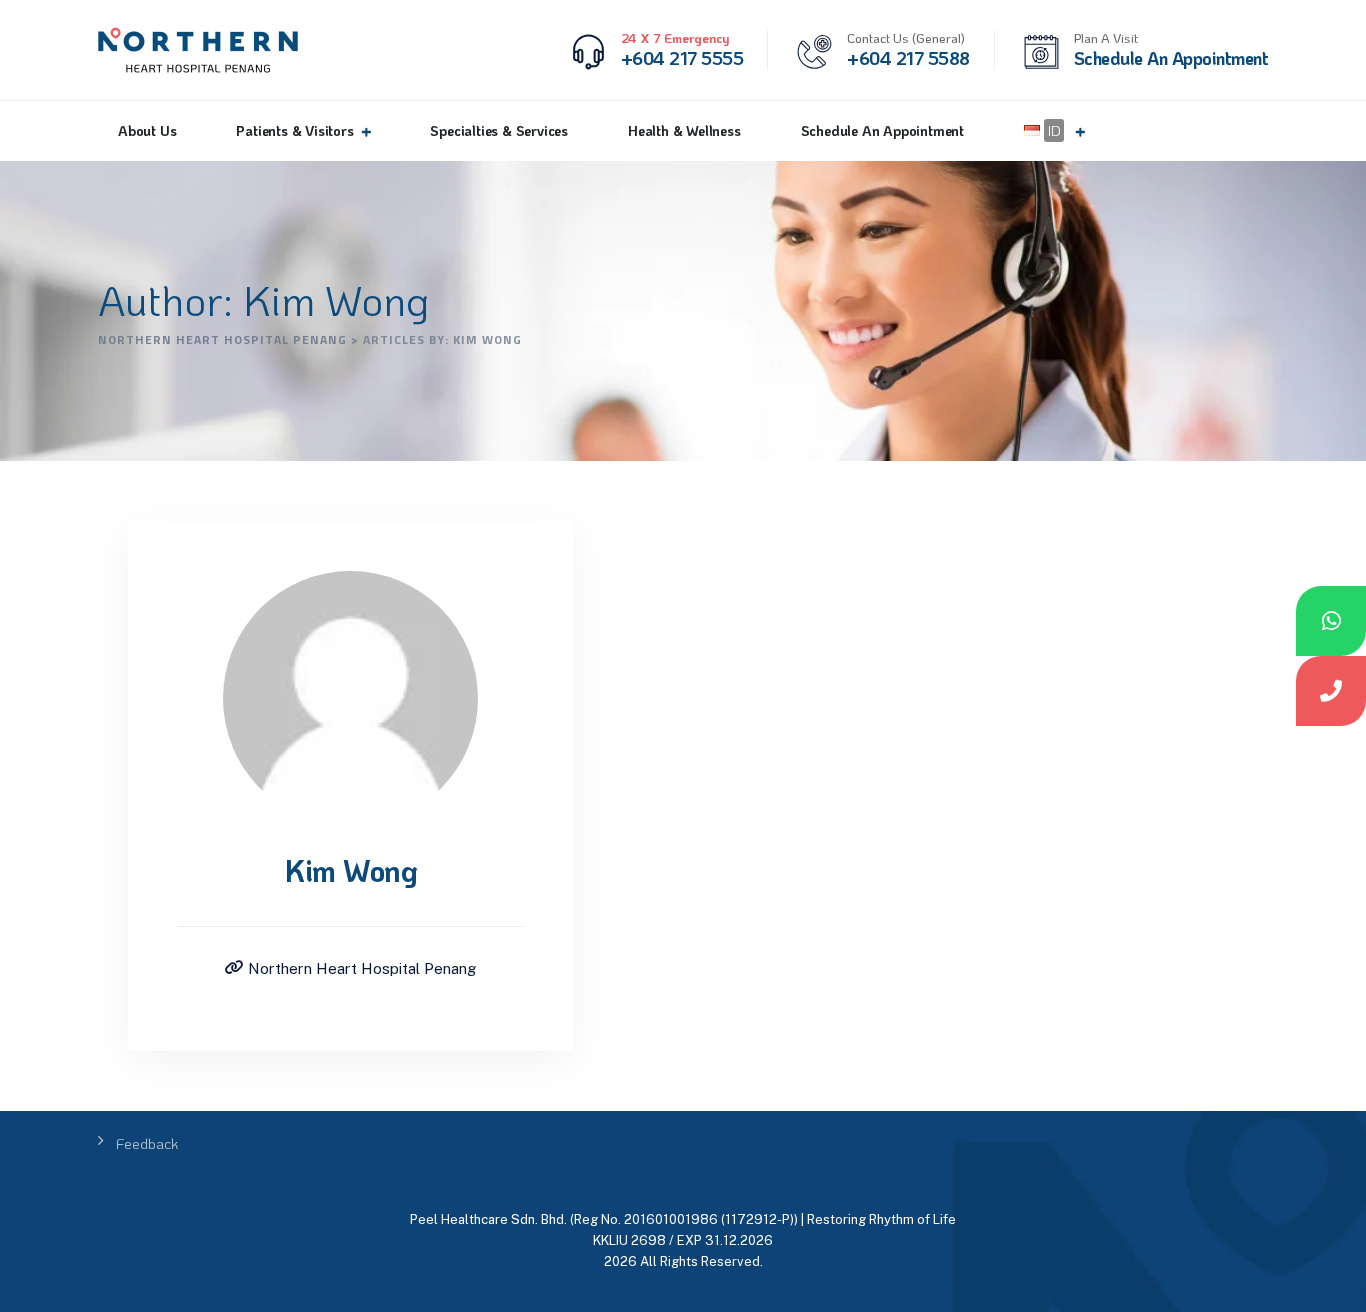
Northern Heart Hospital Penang (360, 968)
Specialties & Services (499, 130)
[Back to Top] (1323, 1279)
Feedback (147, 1143)
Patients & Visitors (294, 130)
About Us (147, 130)
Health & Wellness (684, 130)
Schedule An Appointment (882, 130)
